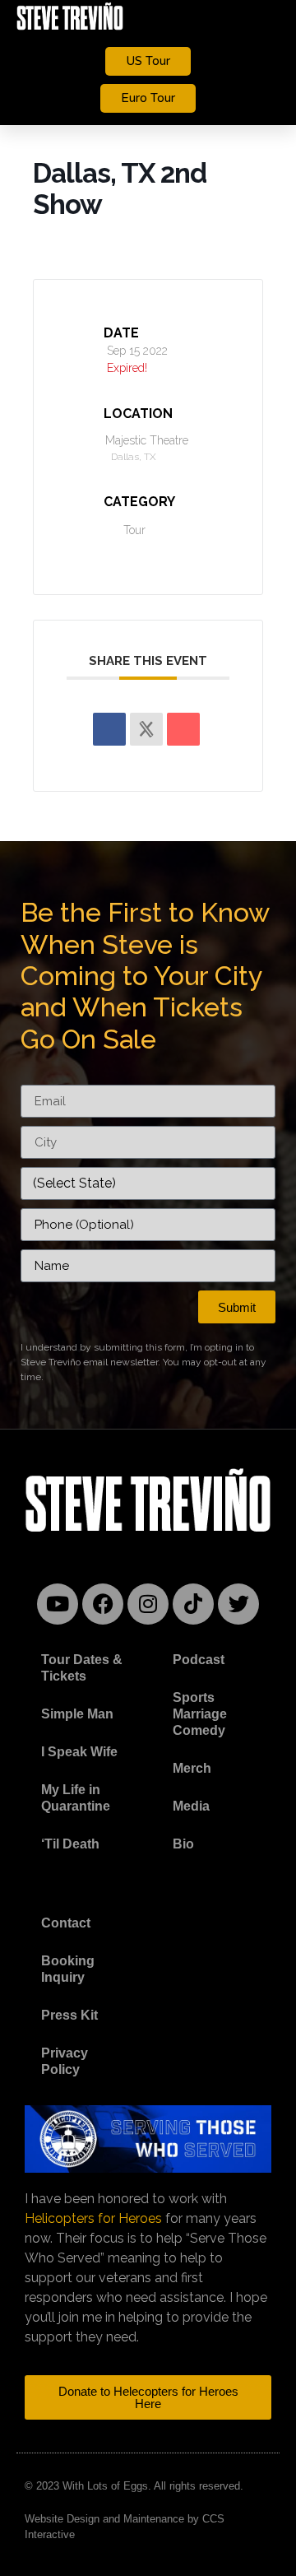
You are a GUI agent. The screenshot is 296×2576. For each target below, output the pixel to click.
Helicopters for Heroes (93, 2218)
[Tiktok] (193, 1604)
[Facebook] (103, 1604)
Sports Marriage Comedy (200, 1714)
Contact (66, 1923)
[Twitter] (238, 1604)
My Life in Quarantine (76, 1798)
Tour (134, 530)
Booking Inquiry (68, 1969)
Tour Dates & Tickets (82, 1668)
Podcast (199, 1660)
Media (191, 1806)
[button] (267, 17)
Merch (192, 1768)
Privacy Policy (65, 2061)
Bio (183, 1844)
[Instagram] (148, 1604)
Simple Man (77, 1714)
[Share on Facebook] (109, 729)
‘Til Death (70, 1844)
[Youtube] (58, 1604)
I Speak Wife (79, 1752)
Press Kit (69, 2015)
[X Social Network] (146, 729)
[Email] (183, 729)
